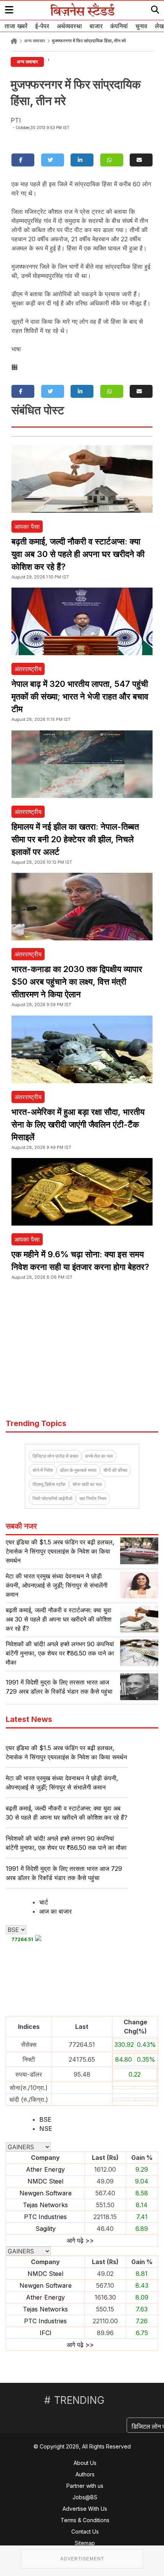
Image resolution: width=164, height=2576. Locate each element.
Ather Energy (45, 2169)
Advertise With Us (85, 2509)
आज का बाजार (55, 1911)
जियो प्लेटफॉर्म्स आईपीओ (52, 1498)
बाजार (96, 26)
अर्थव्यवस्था (69, 26)
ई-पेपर (42, 26)
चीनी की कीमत (115, 1470)
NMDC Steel (45, 2181)
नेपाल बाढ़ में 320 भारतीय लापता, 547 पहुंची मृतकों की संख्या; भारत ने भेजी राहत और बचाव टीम (80, 696)
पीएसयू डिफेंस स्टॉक (49, 1484)
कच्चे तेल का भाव (99, 1456)
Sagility (46, 2229)
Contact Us (85, 2532)
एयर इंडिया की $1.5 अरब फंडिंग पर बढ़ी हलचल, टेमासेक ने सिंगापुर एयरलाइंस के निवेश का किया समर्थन (60, 1551)
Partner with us (85, 2486)
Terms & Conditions (85, 2520)
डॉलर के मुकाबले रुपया (78, 1470)
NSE (46, 2129)
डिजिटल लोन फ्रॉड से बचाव (55, 1456)
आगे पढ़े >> (80, 2240)
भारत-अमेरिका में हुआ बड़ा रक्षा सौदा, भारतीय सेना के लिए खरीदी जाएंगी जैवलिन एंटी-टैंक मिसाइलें (78, 1124)
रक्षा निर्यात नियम (93, 1498)
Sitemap (85, 2543)
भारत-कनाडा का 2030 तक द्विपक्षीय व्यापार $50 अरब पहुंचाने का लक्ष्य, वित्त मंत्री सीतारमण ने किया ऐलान (77, 982)
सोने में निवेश (43, 1470)
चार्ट (44, 1902)
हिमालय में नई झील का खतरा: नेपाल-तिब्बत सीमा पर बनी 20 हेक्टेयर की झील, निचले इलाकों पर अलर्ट (75, 839)
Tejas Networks (45, 2205)
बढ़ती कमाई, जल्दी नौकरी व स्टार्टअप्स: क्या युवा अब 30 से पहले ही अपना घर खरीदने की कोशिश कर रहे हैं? (78, 554)
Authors (85, 2474)
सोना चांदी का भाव (87, 1484)
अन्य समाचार (35, 41)
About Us (85, 2463)
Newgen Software (46, 2193)
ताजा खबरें (16, 26)
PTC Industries (45, 2217)
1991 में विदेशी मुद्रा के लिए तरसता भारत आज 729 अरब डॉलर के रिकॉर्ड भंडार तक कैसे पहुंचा (64, 1873)
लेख (159, 26)
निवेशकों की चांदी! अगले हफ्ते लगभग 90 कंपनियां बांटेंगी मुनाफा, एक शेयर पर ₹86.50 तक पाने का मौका (60, 1653)
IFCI (46, 2333)
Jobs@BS (85, 2497)
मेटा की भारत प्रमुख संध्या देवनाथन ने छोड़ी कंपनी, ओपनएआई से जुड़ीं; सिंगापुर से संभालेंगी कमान (57, 1585)
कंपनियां (119, 26)
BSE (45, 2119)
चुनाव (141, 26)
